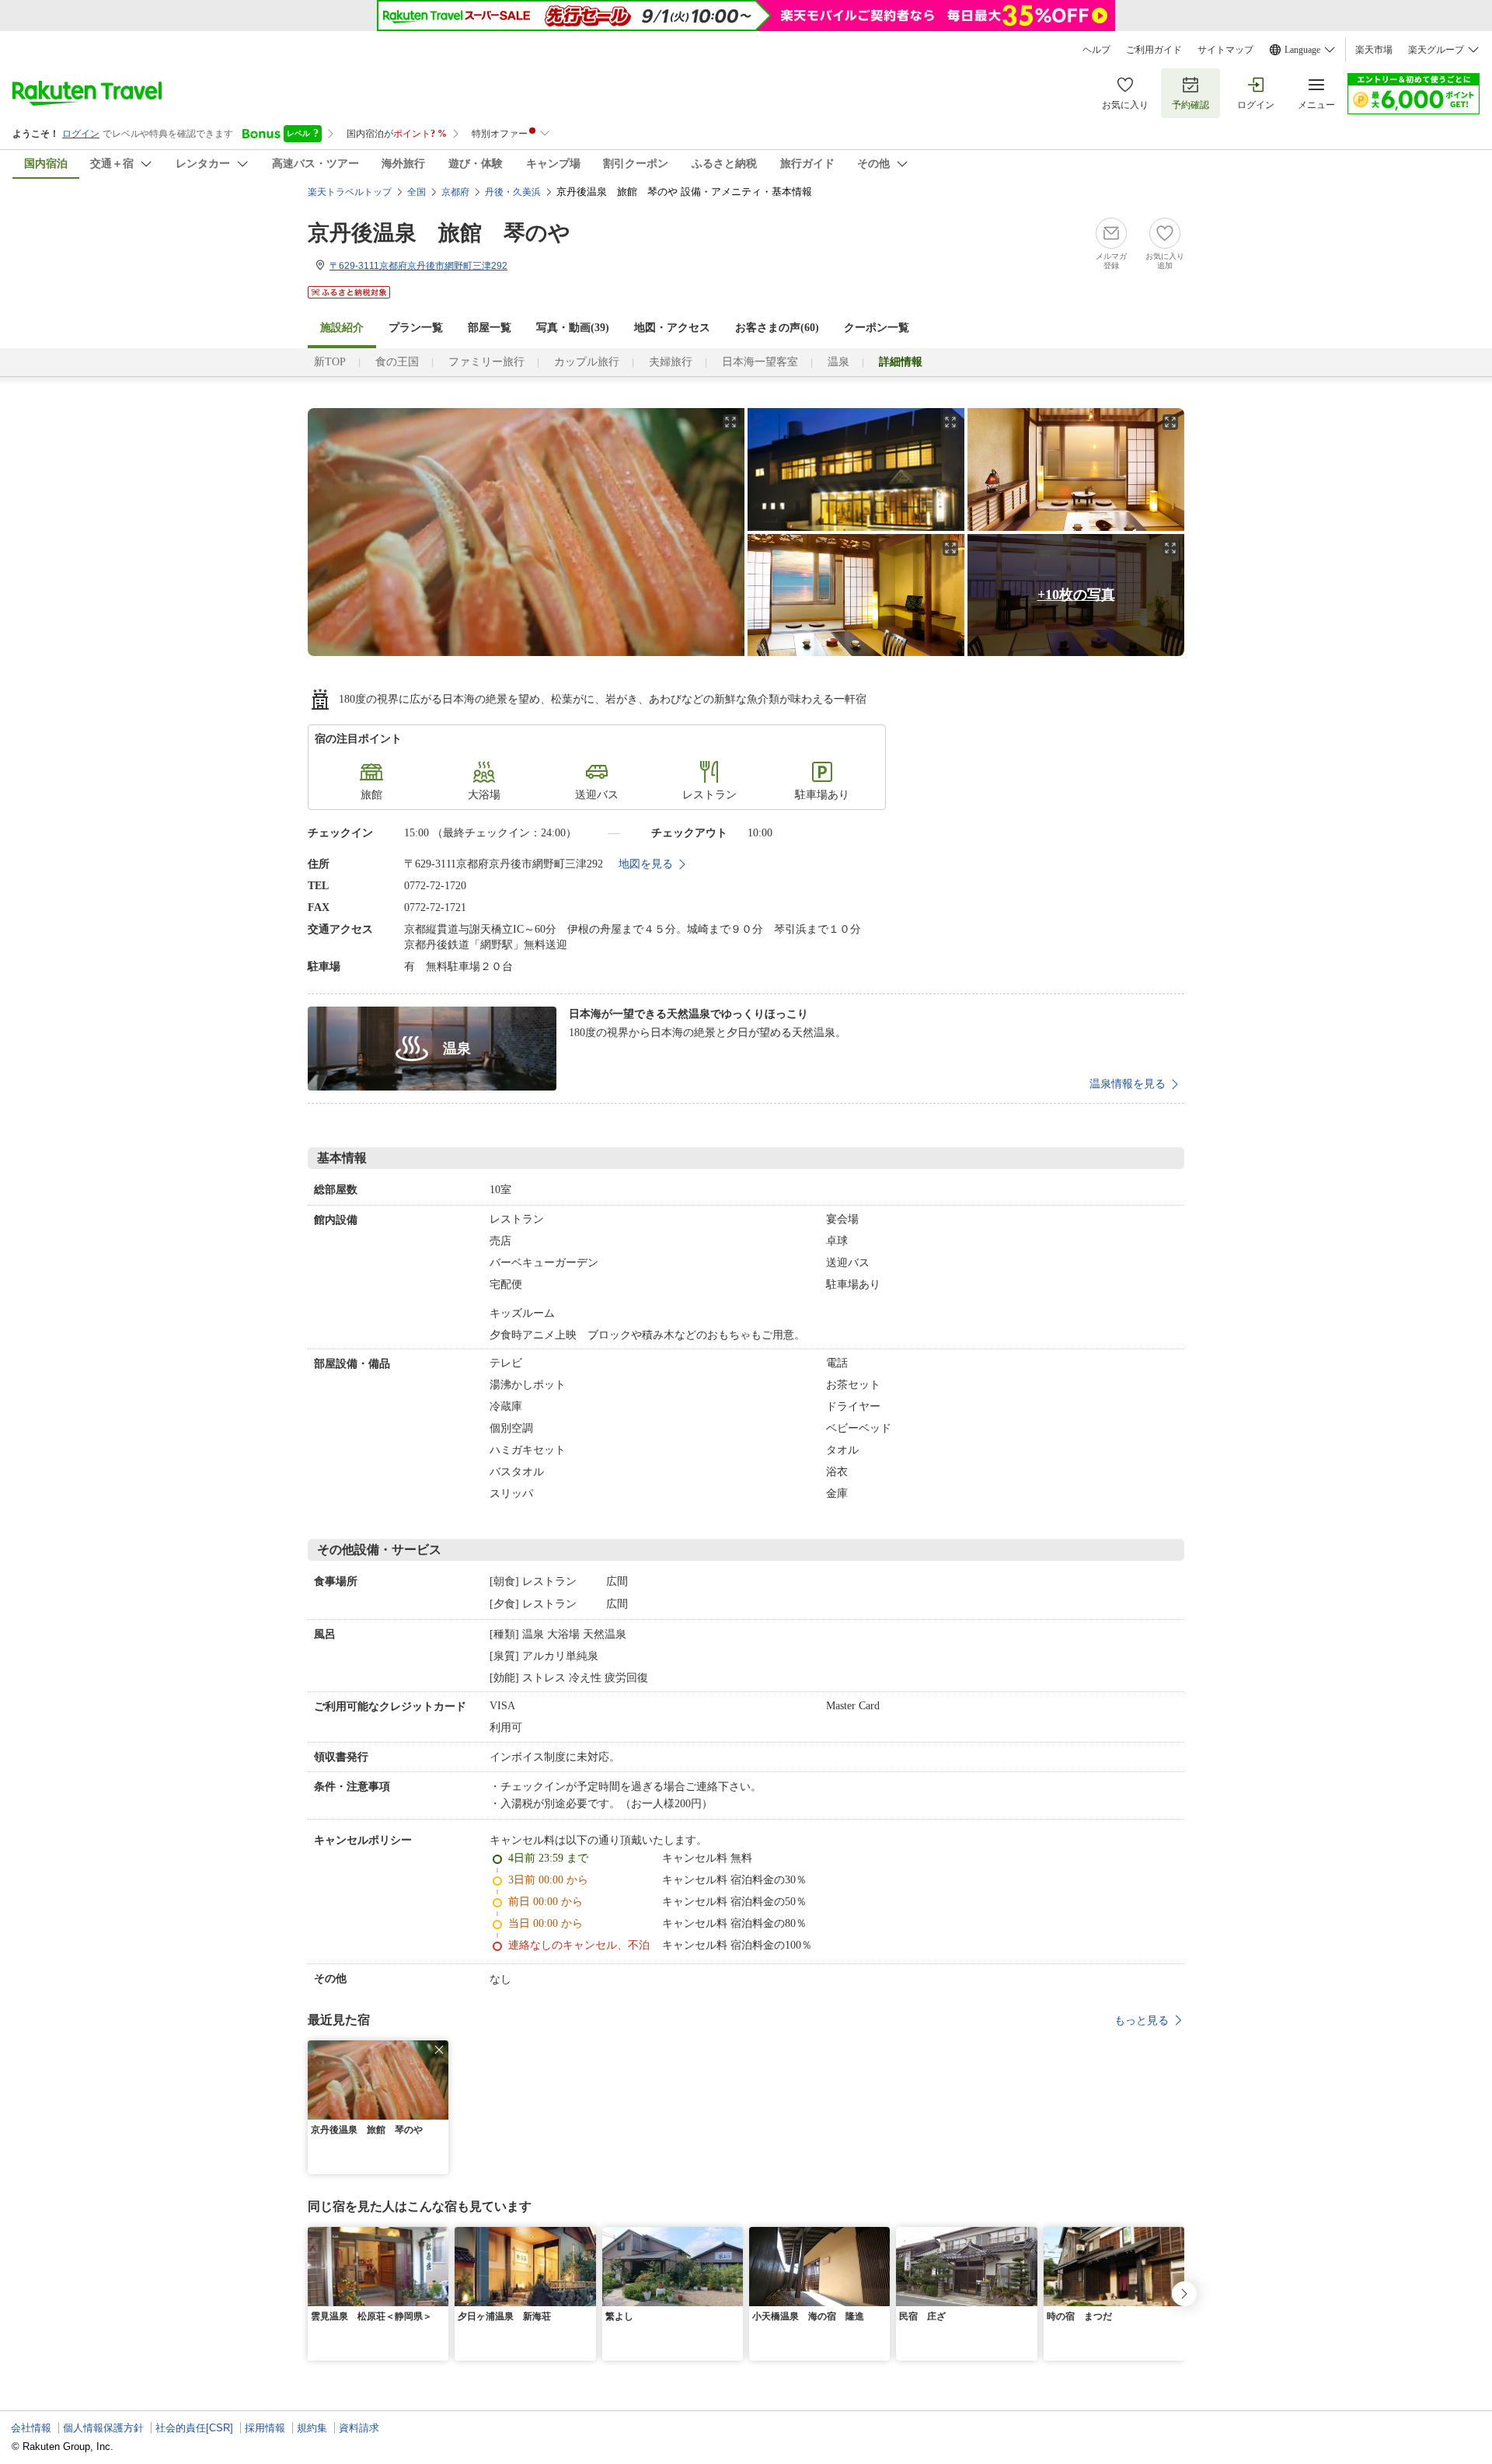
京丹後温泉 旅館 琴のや (439, 233)
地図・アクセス (672, 328)
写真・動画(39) (573, 328)
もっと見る (1142, 2020)
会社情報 (31, 2428)
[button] (439, 2050)
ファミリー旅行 (486, 362)
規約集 (312, 2428)
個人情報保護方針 (103, 2428)
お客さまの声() (777, 328)
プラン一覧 (416, 328)
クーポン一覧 (877, 328)
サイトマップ (1225, 50)
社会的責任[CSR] (194, 2428)
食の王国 (397, 362)
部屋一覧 (490, 328)
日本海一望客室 (760, 362)
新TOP (330, 362)
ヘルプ (1096, 50)
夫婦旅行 (671, 362)
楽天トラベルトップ (350, 192)
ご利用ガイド (1154, 50)
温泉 (838, 362)
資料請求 (359, 2428)
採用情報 (265, 2428)
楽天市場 (1374, 50)
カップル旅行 (587, 362)
